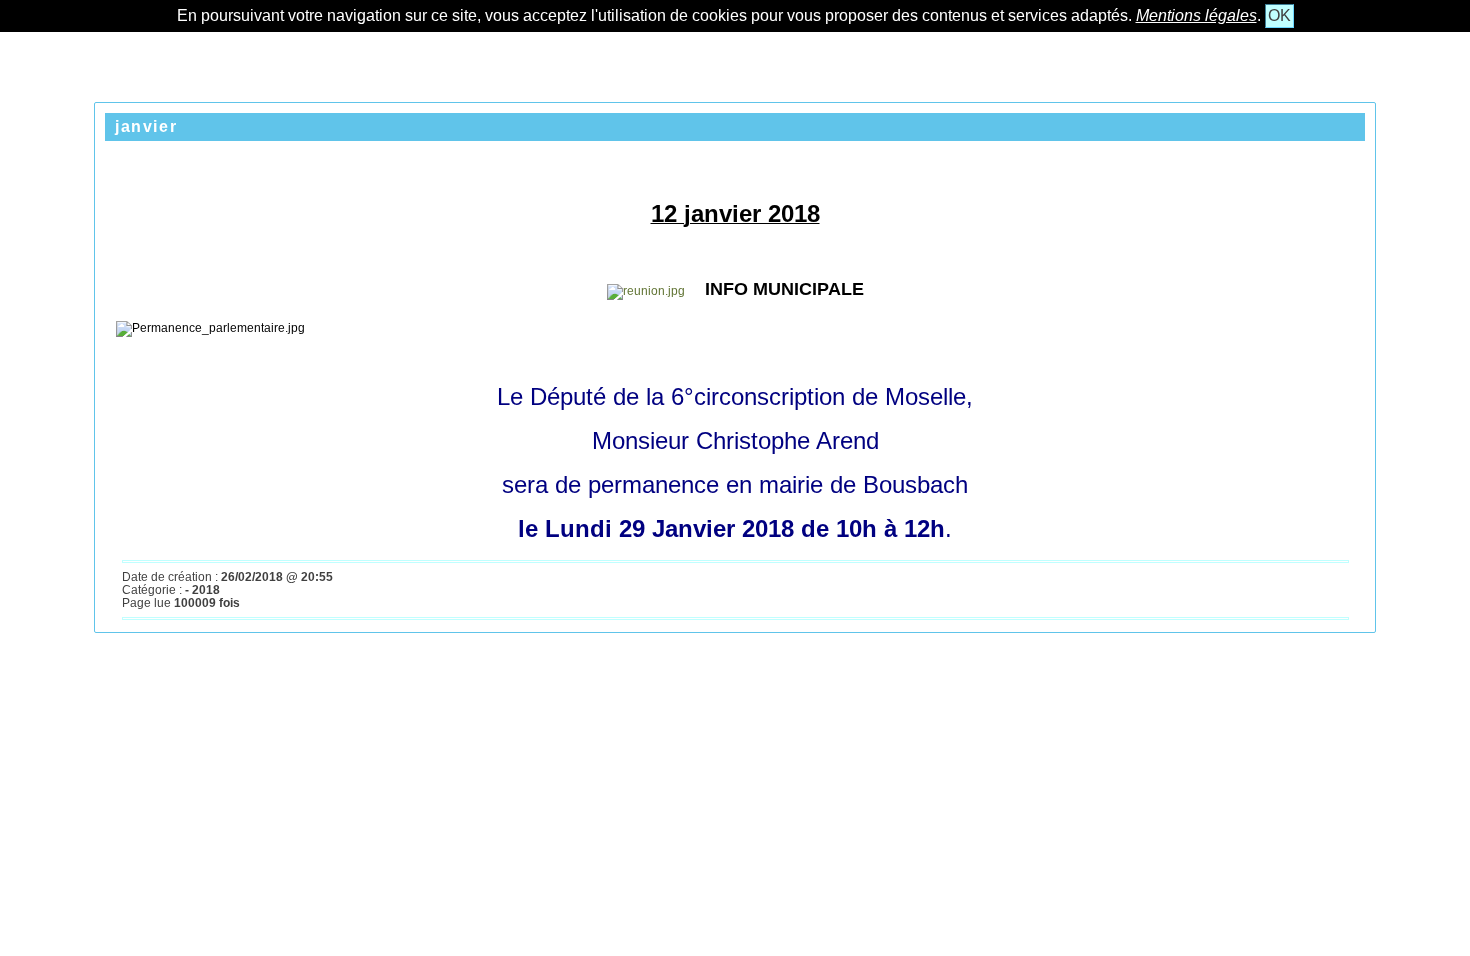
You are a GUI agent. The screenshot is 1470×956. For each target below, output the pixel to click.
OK (1279, 15)
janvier (146, 126)
